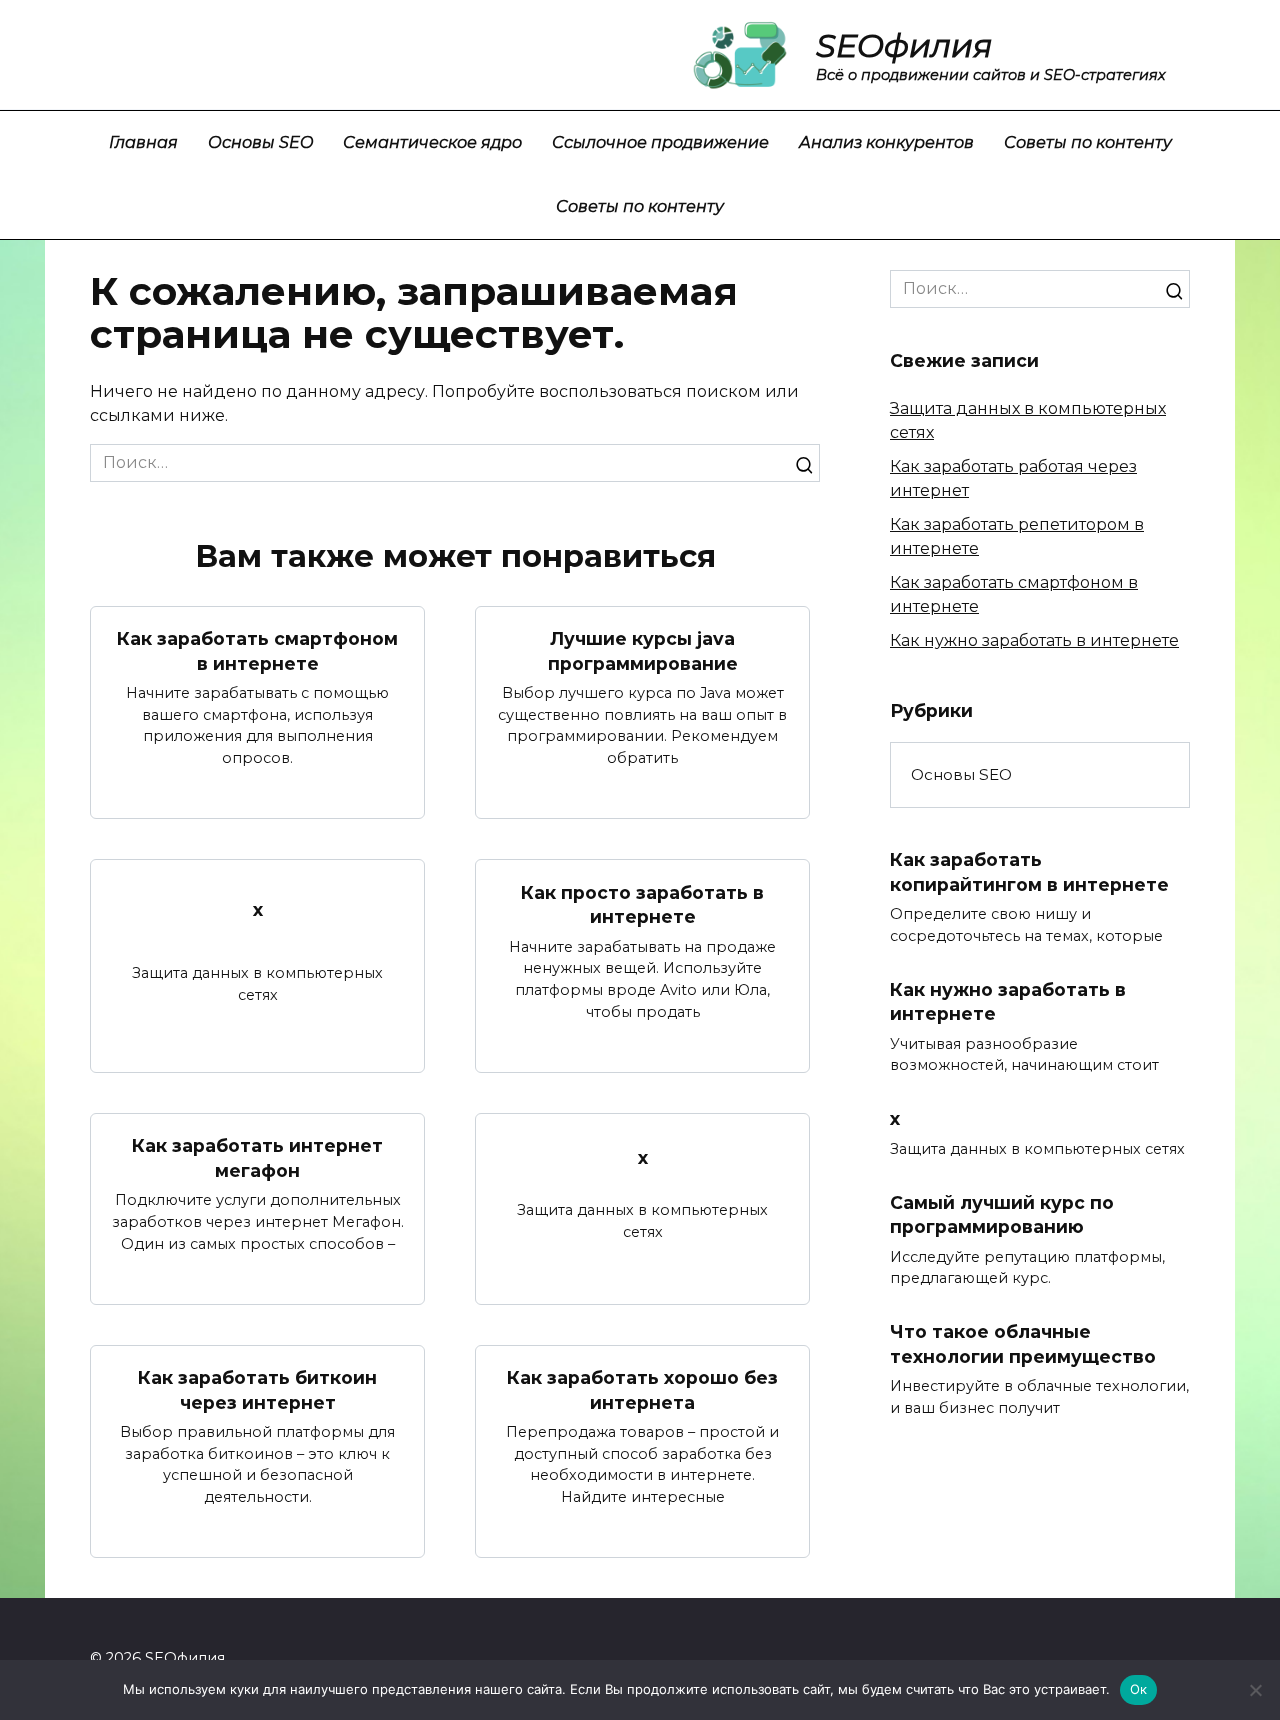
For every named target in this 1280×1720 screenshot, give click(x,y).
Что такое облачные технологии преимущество (1023, 1344)
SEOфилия (904, 45)
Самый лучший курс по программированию (1002, 1214)
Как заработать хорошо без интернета (642, 1390)
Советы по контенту (1088, 142)
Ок (1139, 1689)
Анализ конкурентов (886, 142)
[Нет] (1255, 1690)
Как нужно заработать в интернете (1034, 640)
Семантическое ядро (432, 142)
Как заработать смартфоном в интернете (257, 651)
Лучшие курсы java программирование (643, 651)
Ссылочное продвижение (660, 142)
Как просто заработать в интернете (642, 904)
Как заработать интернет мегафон (257, 1158)
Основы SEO (260, 142)
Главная (143, 142)
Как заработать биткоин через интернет (257, 1390)
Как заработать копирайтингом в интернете (1029, 872)
